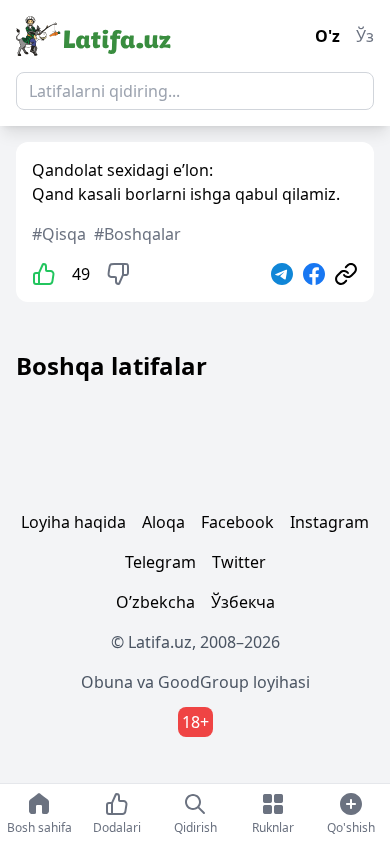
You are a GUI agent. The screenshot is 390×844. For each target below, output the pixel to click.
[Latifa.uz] (93, 36)
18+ (195, 722)
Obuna (107, 682)
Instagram (329, 522)
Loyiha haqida (73, 522)
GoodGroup (203, 682)
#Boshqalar (137, 234)
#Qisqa (59, 234)
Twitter (239, 562)
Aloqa (163, 522)
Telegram (160, 562)
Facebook (237, 522)
